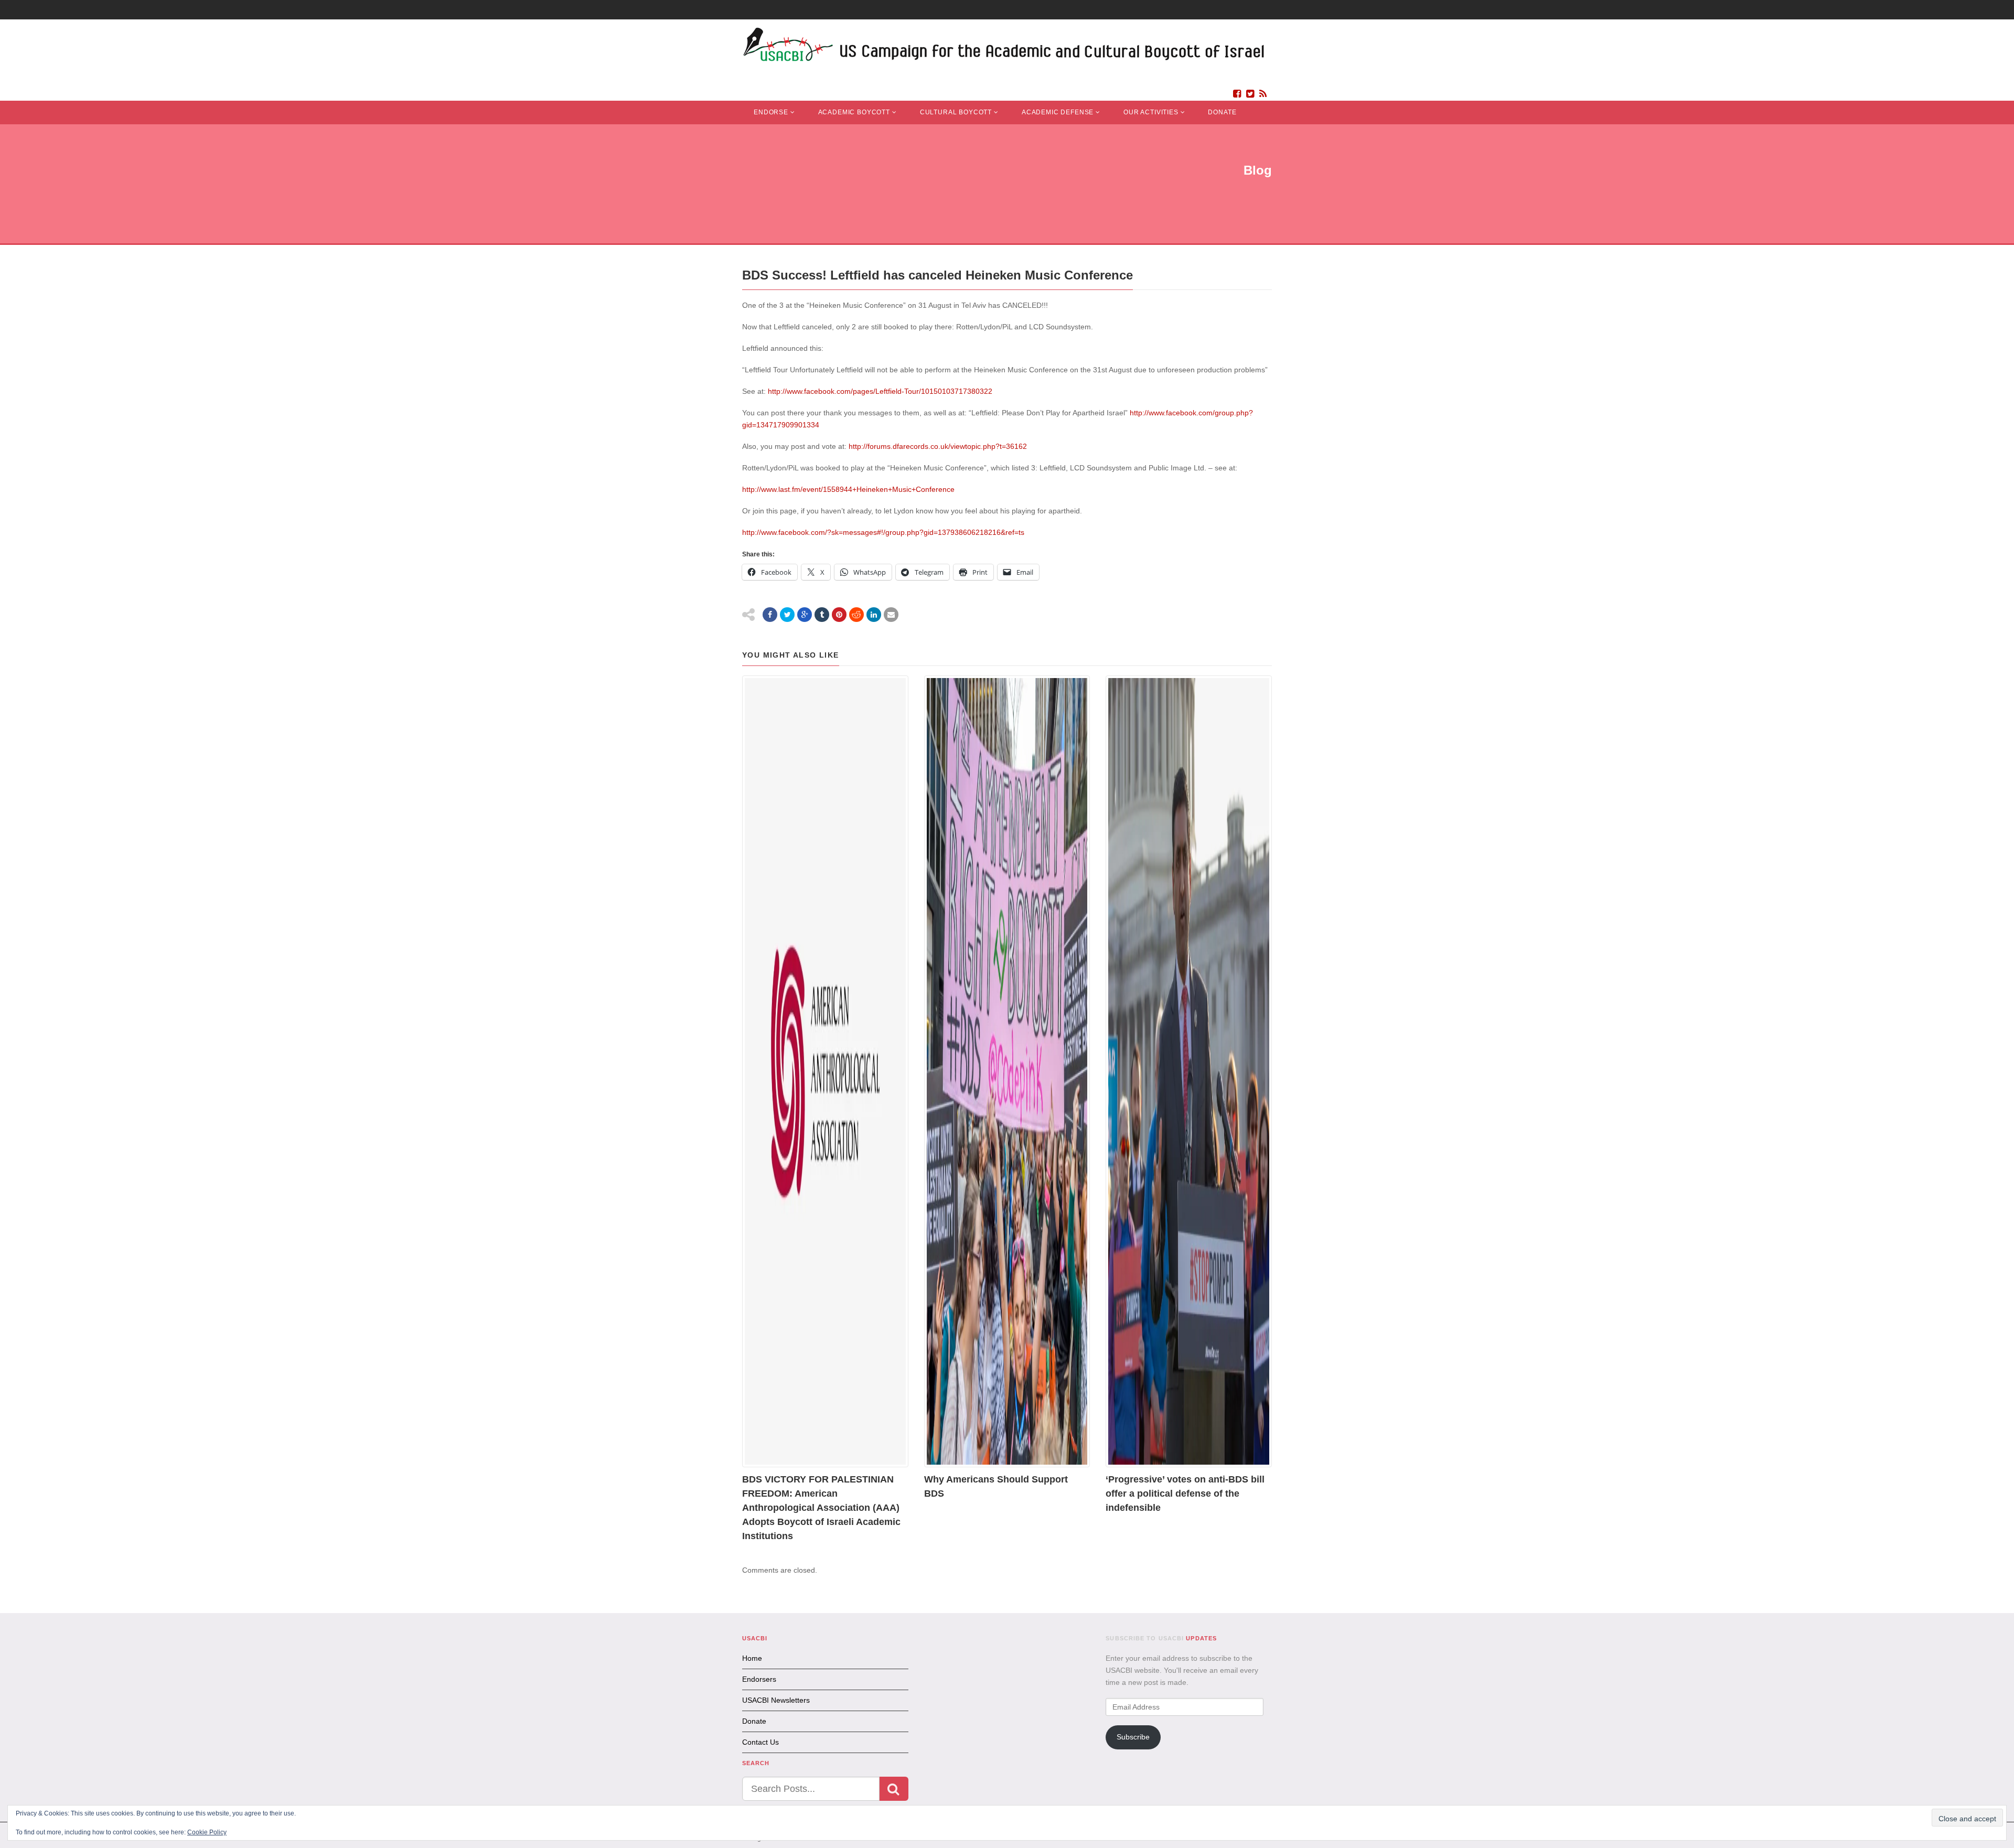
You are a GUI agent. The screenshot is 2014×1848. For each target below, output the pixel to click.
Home (752, 1658)
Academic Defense (1058, 112)
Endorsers (759, 1679)
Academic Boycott (854, 112)
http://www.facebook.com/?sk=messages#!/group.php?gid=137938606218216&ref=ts (883, 532)
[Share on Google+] (805, 615)
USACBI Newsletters (776, 1700)
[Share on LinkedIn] (874, 615)
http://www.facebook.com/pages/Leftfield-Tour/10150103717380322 (880, 391)
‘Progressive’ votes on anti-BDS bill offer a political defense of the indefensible (1185, 1494)
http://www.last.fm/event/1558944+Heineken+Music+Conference (848, 489)
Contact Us (760, 1742)
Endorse (771, 112)
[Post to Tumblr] (822, 615)
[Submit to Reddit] (856, 615)
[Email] (891, 615)
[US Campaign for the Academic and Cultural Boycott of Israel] (1004, 47)
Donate (1222, 112)
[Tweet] (787, 615)
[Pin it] (839, 615)
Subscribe (1133, 1737)
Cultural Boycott (956, 112)
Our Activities (1151, 112)
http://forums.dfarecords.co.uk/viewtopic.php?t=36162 (938, 446)
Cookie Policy (207, 1832)
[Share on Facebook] (770, 615)
